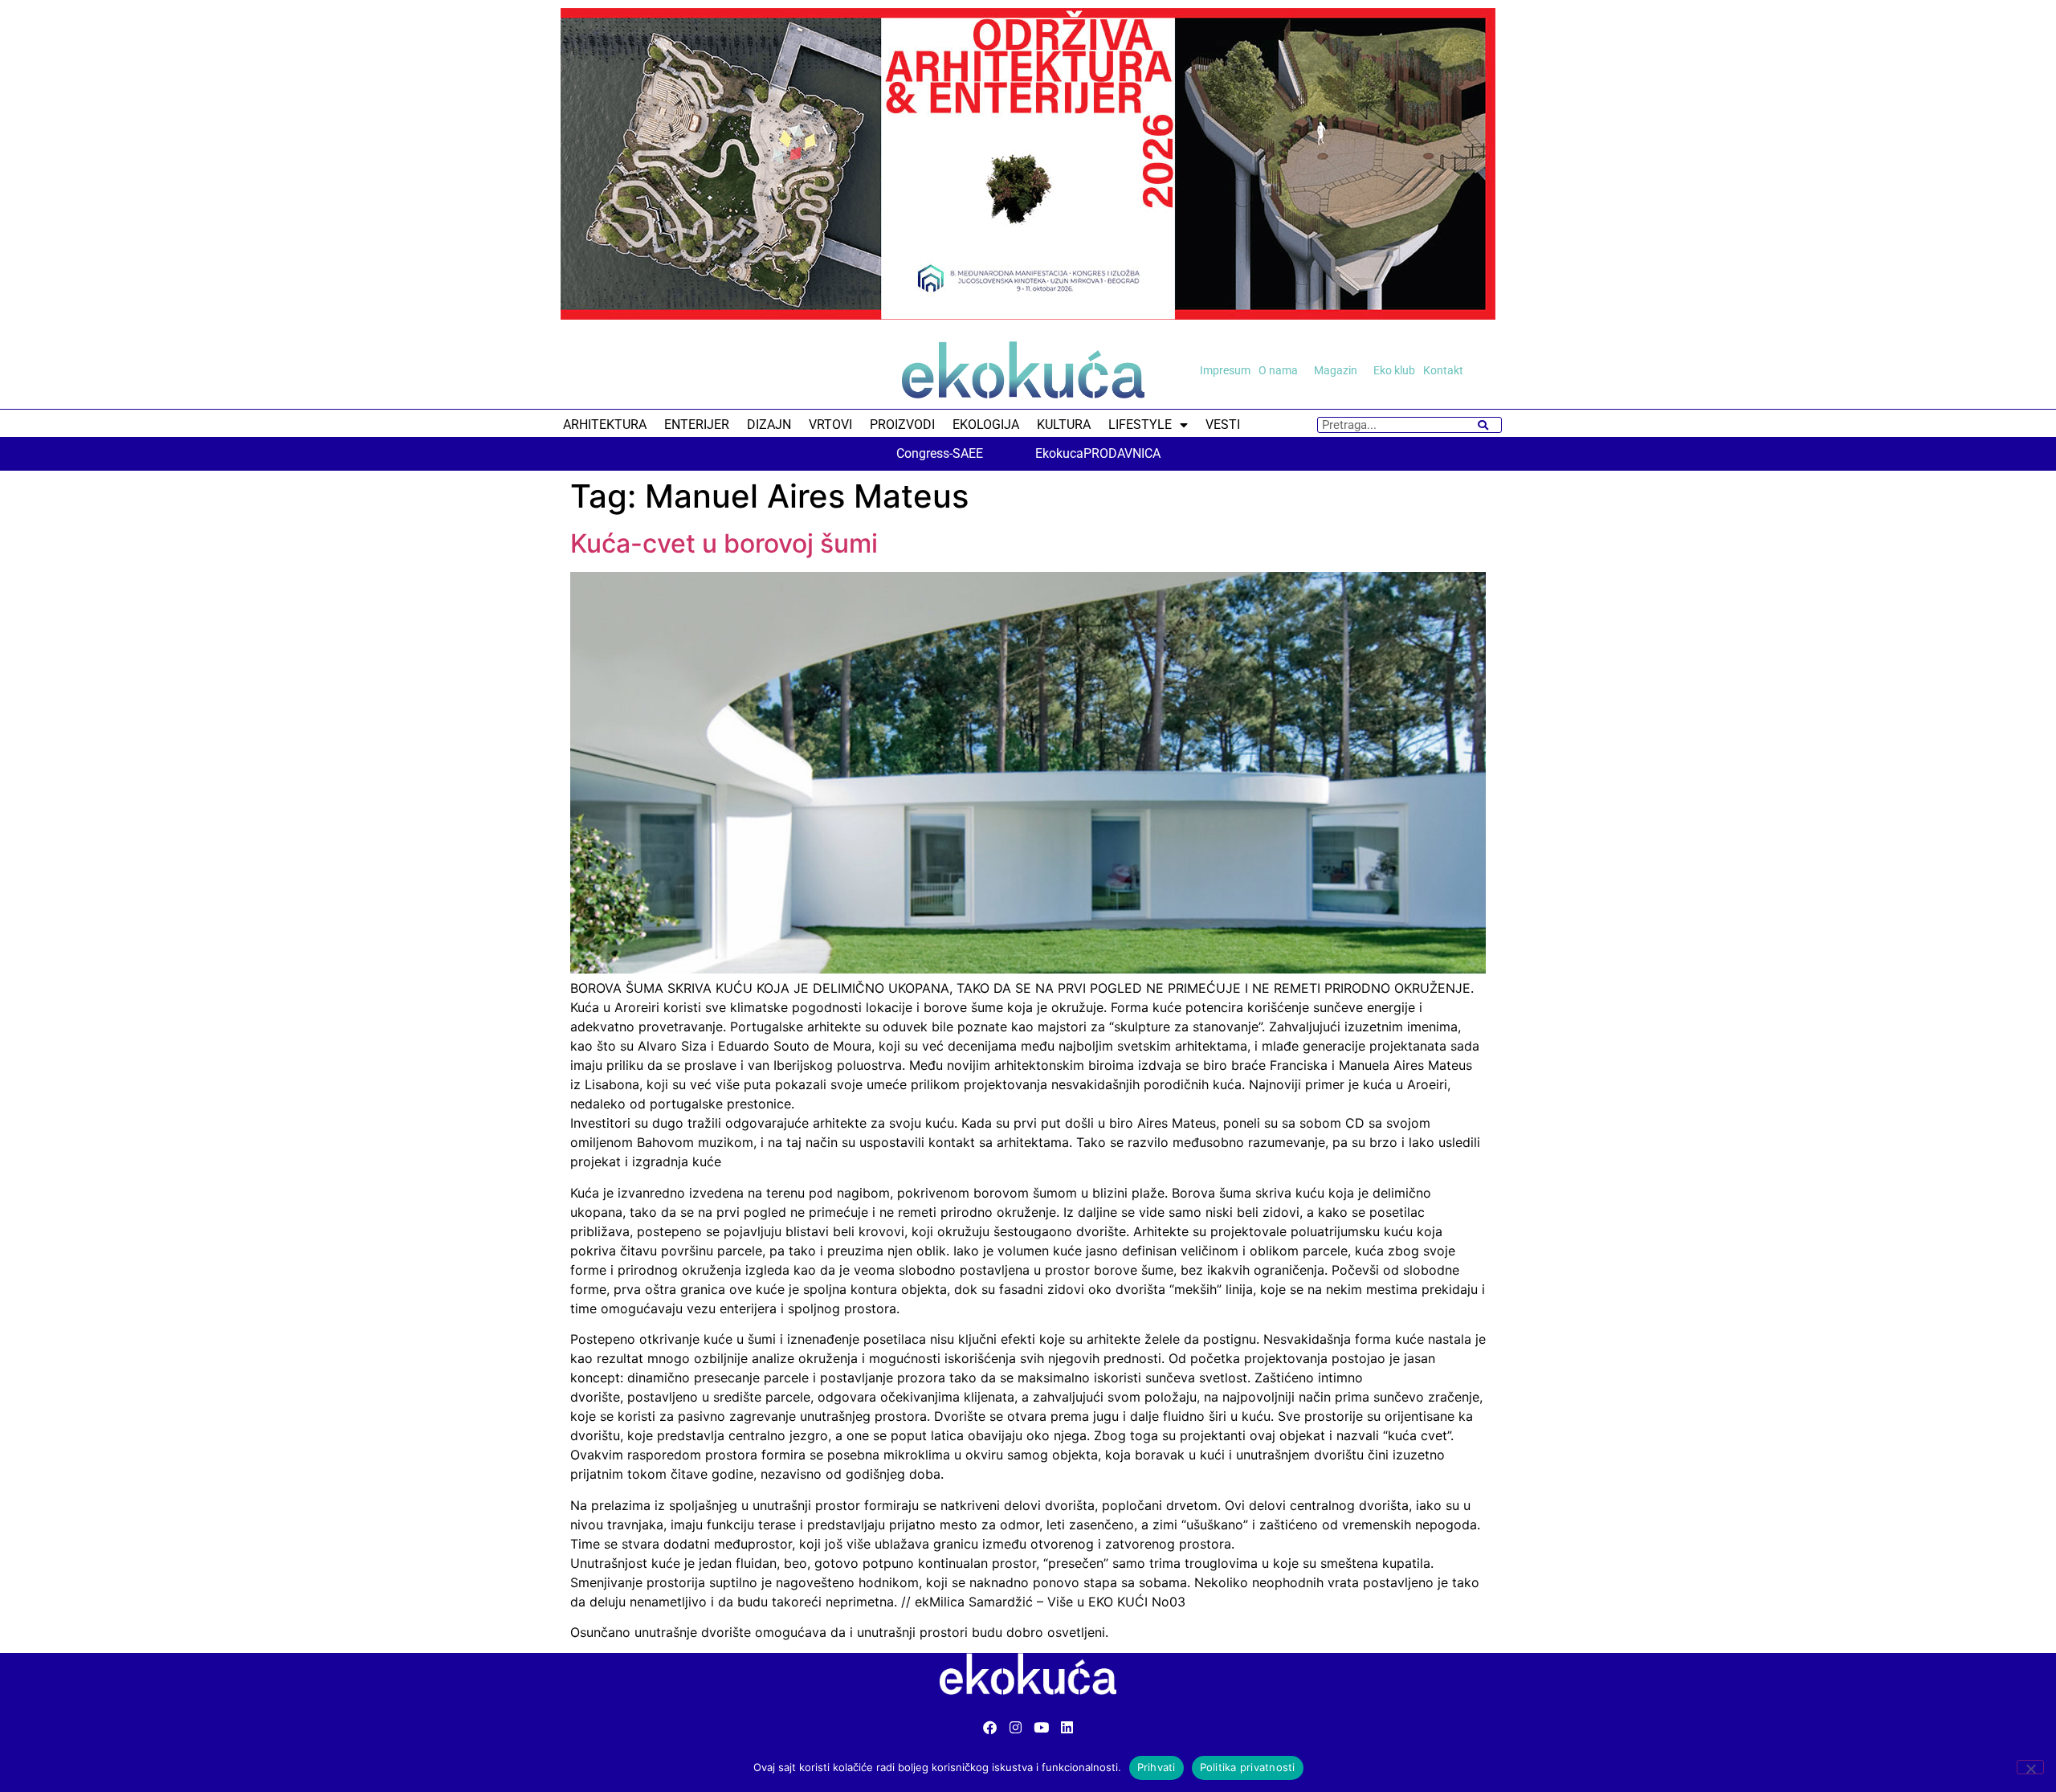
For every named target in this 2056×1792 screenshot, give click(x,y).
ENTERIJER (697, 425)
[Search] (1483, 425)
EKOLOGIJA (986, 425)
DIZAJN (769, 425)
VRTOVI (830, 425)
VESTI (1223, 425)
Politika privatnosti (1248, 1767)
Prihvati (1156, 1767)
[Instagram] (1016, 1727)
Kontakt (1443, 370)
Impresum (1225, 370)
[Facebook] (990, 1727)
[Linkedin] (1067, 1727)
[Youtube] (1041, 1727)
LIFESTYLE (1140, 425)
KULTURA (1064, 425)
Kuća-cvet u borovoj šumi (724, 543)
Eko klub (1394, 370)
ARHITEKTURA (605, 425)
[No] (2030, 1767)
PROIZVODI (902, 425)
